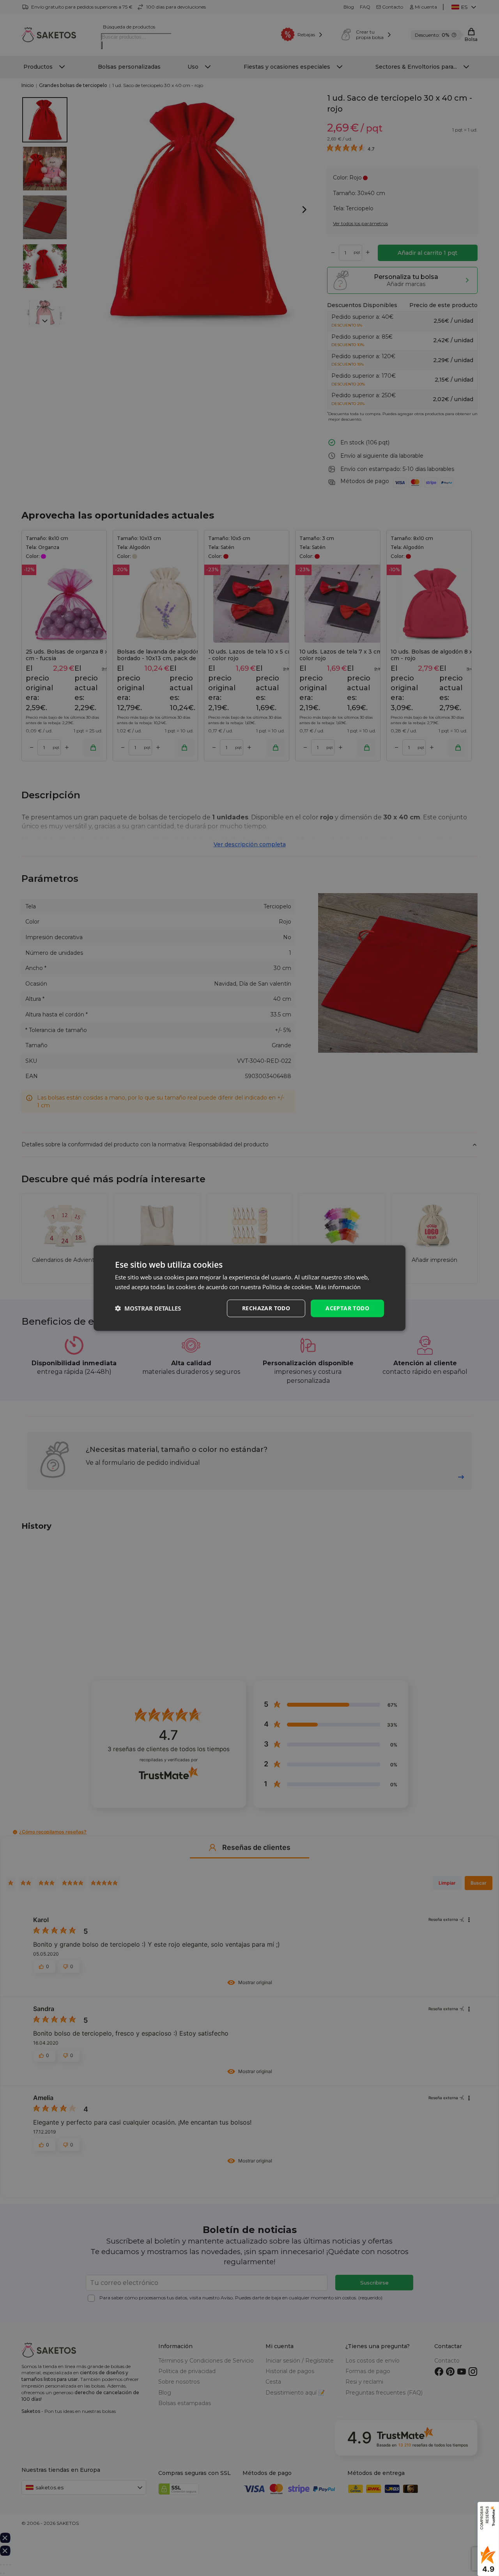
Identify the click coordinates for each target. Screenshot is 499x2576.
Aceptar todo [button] (347, 1308)
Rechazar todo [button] (266, 1308)
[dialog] (249, 1288)
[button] (148, 1308)
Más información (338, 1287)
